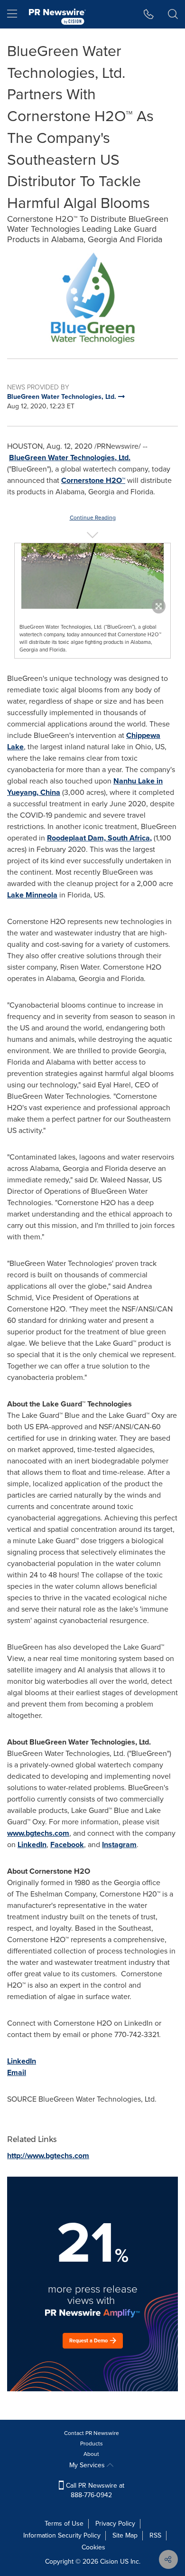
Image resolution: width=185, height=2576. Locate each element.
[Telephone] (149, 14)
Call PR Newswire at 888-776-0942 (94, 2490)
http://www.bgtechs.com (48, 2156)
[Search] (173, 14)
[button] (92, 297)
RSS (155, 2535)
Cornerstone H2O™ (93, 480)
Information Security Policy (62, 2535)
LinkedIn (32, 1845)
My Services (88, 2465)
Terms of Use (64, 2524)
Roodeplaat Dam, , (99, 838)
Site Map (125, 2535)
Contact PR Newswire (92, 2433)
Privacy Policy (115, 2524)
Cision (109, 2562)
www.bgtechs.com (38, 1833)
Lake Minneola (32, 895)
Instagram (119, 1845)
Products (92, 2444)
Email (17, 2072)
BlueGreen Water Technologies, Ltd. (70, 458)
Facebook (67, 1845)
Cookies (93, 2547)
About (91, 2454)
